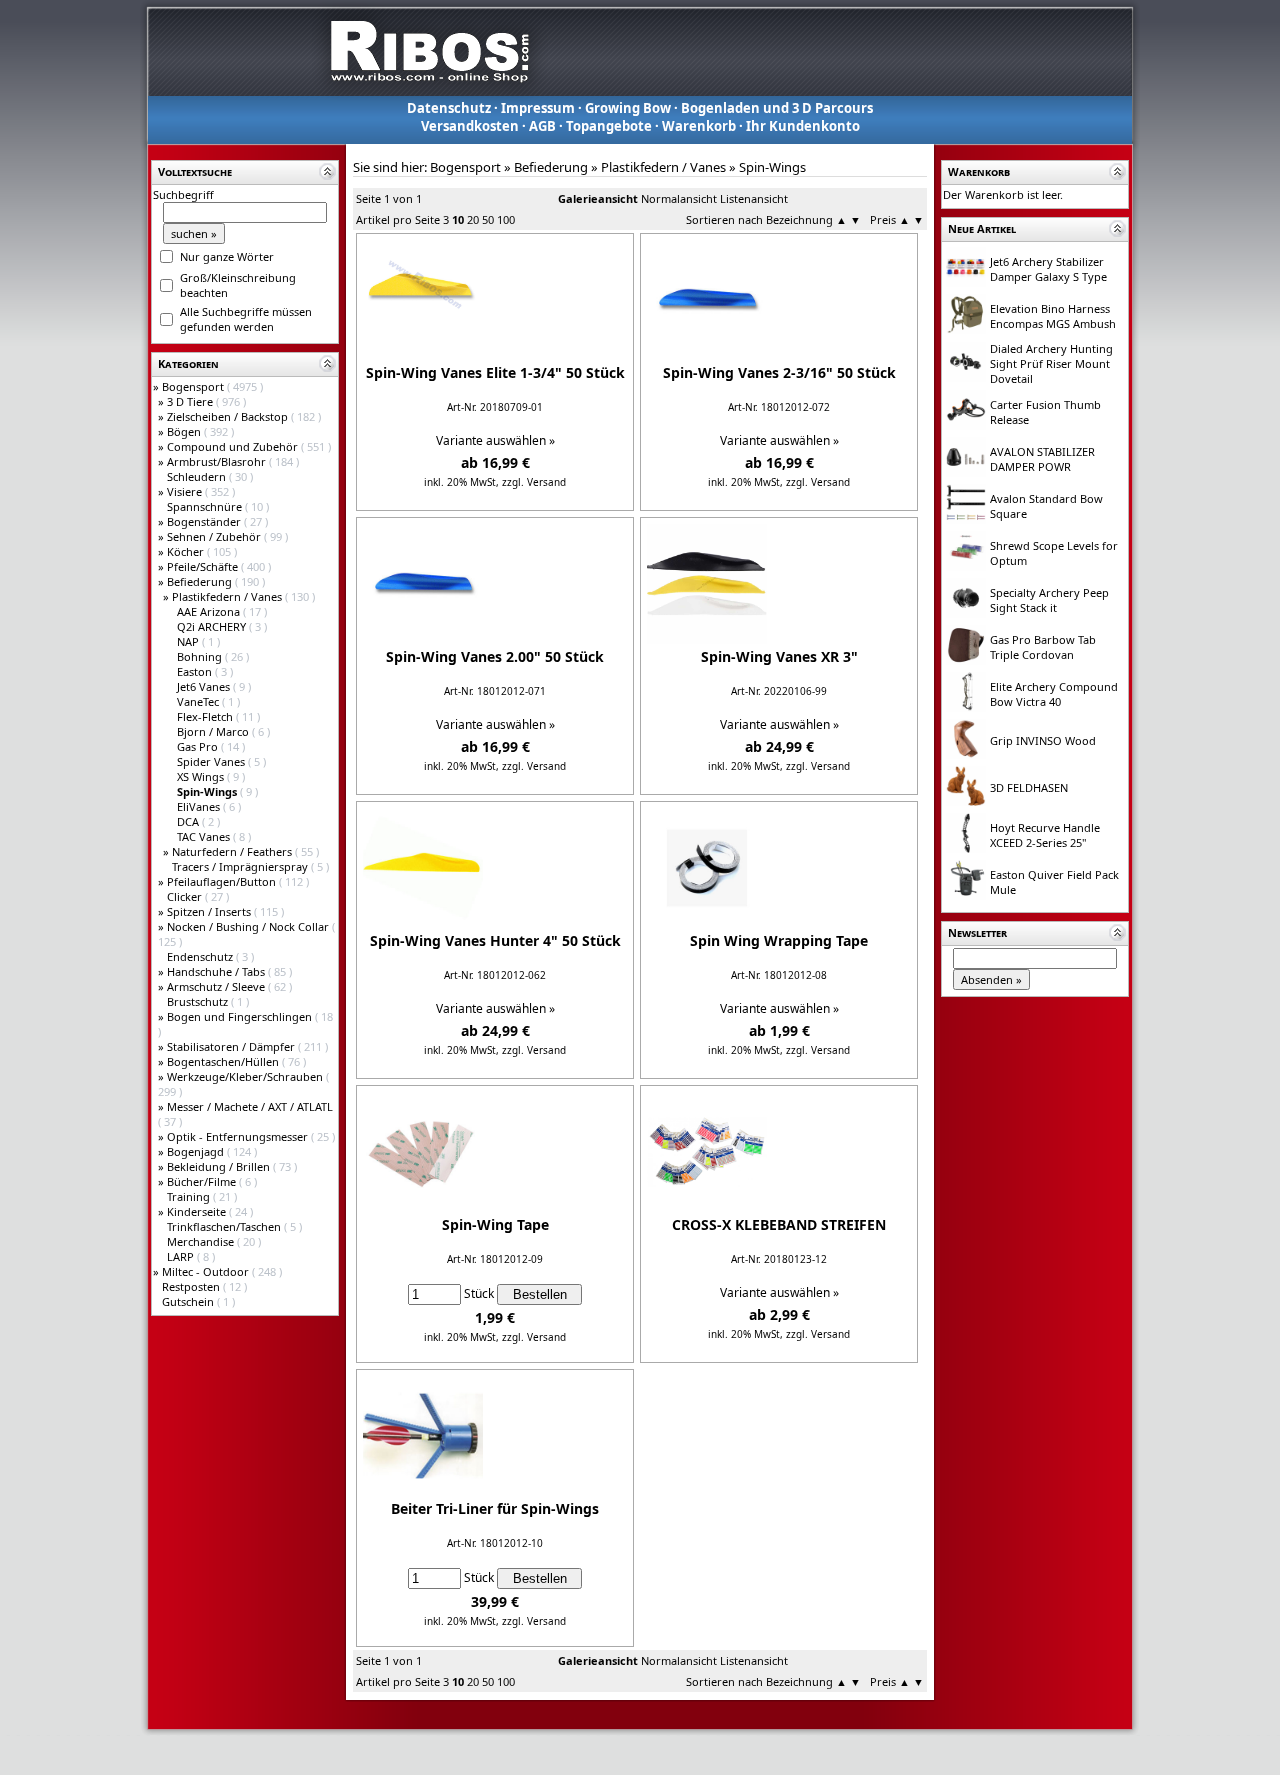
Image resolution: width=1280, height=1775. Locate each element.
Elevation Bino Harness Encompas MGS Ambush (1053, 316)
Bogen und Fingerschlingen (241, 1016)
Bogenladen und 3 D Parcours (777, 108)
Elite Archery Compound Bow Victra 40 (1054, 694)
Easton (196, 671)
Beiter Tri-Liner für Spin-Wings (495, 1508)
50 (488, 219)
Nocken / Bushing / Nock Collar (249, 926)
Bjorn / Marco (214, 731)
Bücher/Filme (203, 1181)
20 (473, 219)
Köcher (187, 551)
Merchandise (202, 1241)
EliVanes (200, 806)
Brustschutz (199, 1001)
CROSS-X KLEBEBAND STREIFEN (779, 1224)
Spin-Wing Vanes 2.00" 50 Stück (495, 656)
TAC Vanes (205, 836)
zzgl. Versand (534, 482)
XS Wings (202, 776)
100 (506, 219)
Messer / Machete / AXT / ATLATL (250, 1106)
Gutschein (189, 1301)
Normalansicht (679, 198)
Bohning (201, 656)
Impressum (538, 108)
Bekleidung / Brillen (220, 1166)
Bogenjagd (197, 1151)
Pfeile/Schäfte (204, 566)
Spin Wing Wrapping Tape (779, 940)
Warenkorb (699, 126)
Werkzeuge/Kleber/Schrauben (246, 1076)
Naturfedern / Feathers (233, 851)
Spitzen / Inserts (210, 911)
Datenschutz (449, 108)
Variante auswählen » (495, 440)
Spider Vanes (212, 761)
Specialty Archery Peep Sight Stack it (1049, 600)
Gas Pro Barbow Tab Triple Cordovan (1043, 647)
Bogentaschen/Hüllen (224, 1061)
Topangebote (609, 126)
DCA (189, 821)
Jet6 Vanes (205, 686)
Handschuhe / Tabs (217, 971)
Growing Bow (628, 108)
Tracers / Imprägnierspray (241, 866)
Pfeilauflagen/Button (223, 881)
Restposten (192, 1286)
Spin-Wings (772, 167)
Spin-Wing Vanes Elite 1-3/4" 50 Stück (495, 372)
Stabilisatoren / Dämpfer (232, 1046)
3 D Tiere (191, 401)
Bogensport (194, 386)
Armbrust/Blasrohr (218, 461)
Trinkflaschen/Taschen (225, 1226)
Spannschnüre (206, 506)
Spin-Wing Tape (495, 1224)
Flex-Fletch (206, 716)
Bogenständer (205, 521)
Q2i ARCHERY (213, 626)
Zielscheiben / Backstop (229, 416)
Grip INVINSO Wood (1043, 740)
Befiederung (201, 581)
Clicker (186, 896)
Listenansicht (754, 198)
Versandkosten (470, 126)
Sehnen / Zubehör (215, 536)
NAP (189, 641)
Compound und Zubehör (234, 446)
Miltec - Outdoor (207, 1271)
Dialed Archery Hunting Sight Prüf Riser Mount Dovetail (1051, 363)
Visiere (186, 491)
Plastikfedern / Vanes (228, 596)
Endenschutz (201, 956)
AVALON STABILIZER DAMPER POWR (1042, 459)
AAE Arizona (210, 611)
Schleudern (198, 476)
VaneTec (199, 701)
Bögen (185, 431)
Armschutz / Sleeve (217, 986)
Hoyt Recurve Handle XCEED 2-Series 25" (1045, 835)
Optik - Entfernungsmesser (239, 1136)
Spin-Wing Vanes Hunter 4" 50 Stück (495, 940)
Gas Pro (199, 746)
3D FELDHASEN (1029, 787)
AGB (542, 126)
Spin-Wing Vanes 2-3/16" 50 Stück (779, 372)
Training (190, 1196)
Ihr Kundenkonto (803, 126)
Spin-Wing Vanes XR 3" (779, 656)
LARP (182, 1256)
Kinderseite (198, 1211)
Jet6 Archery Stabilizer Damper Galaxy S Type (1048, 269)
